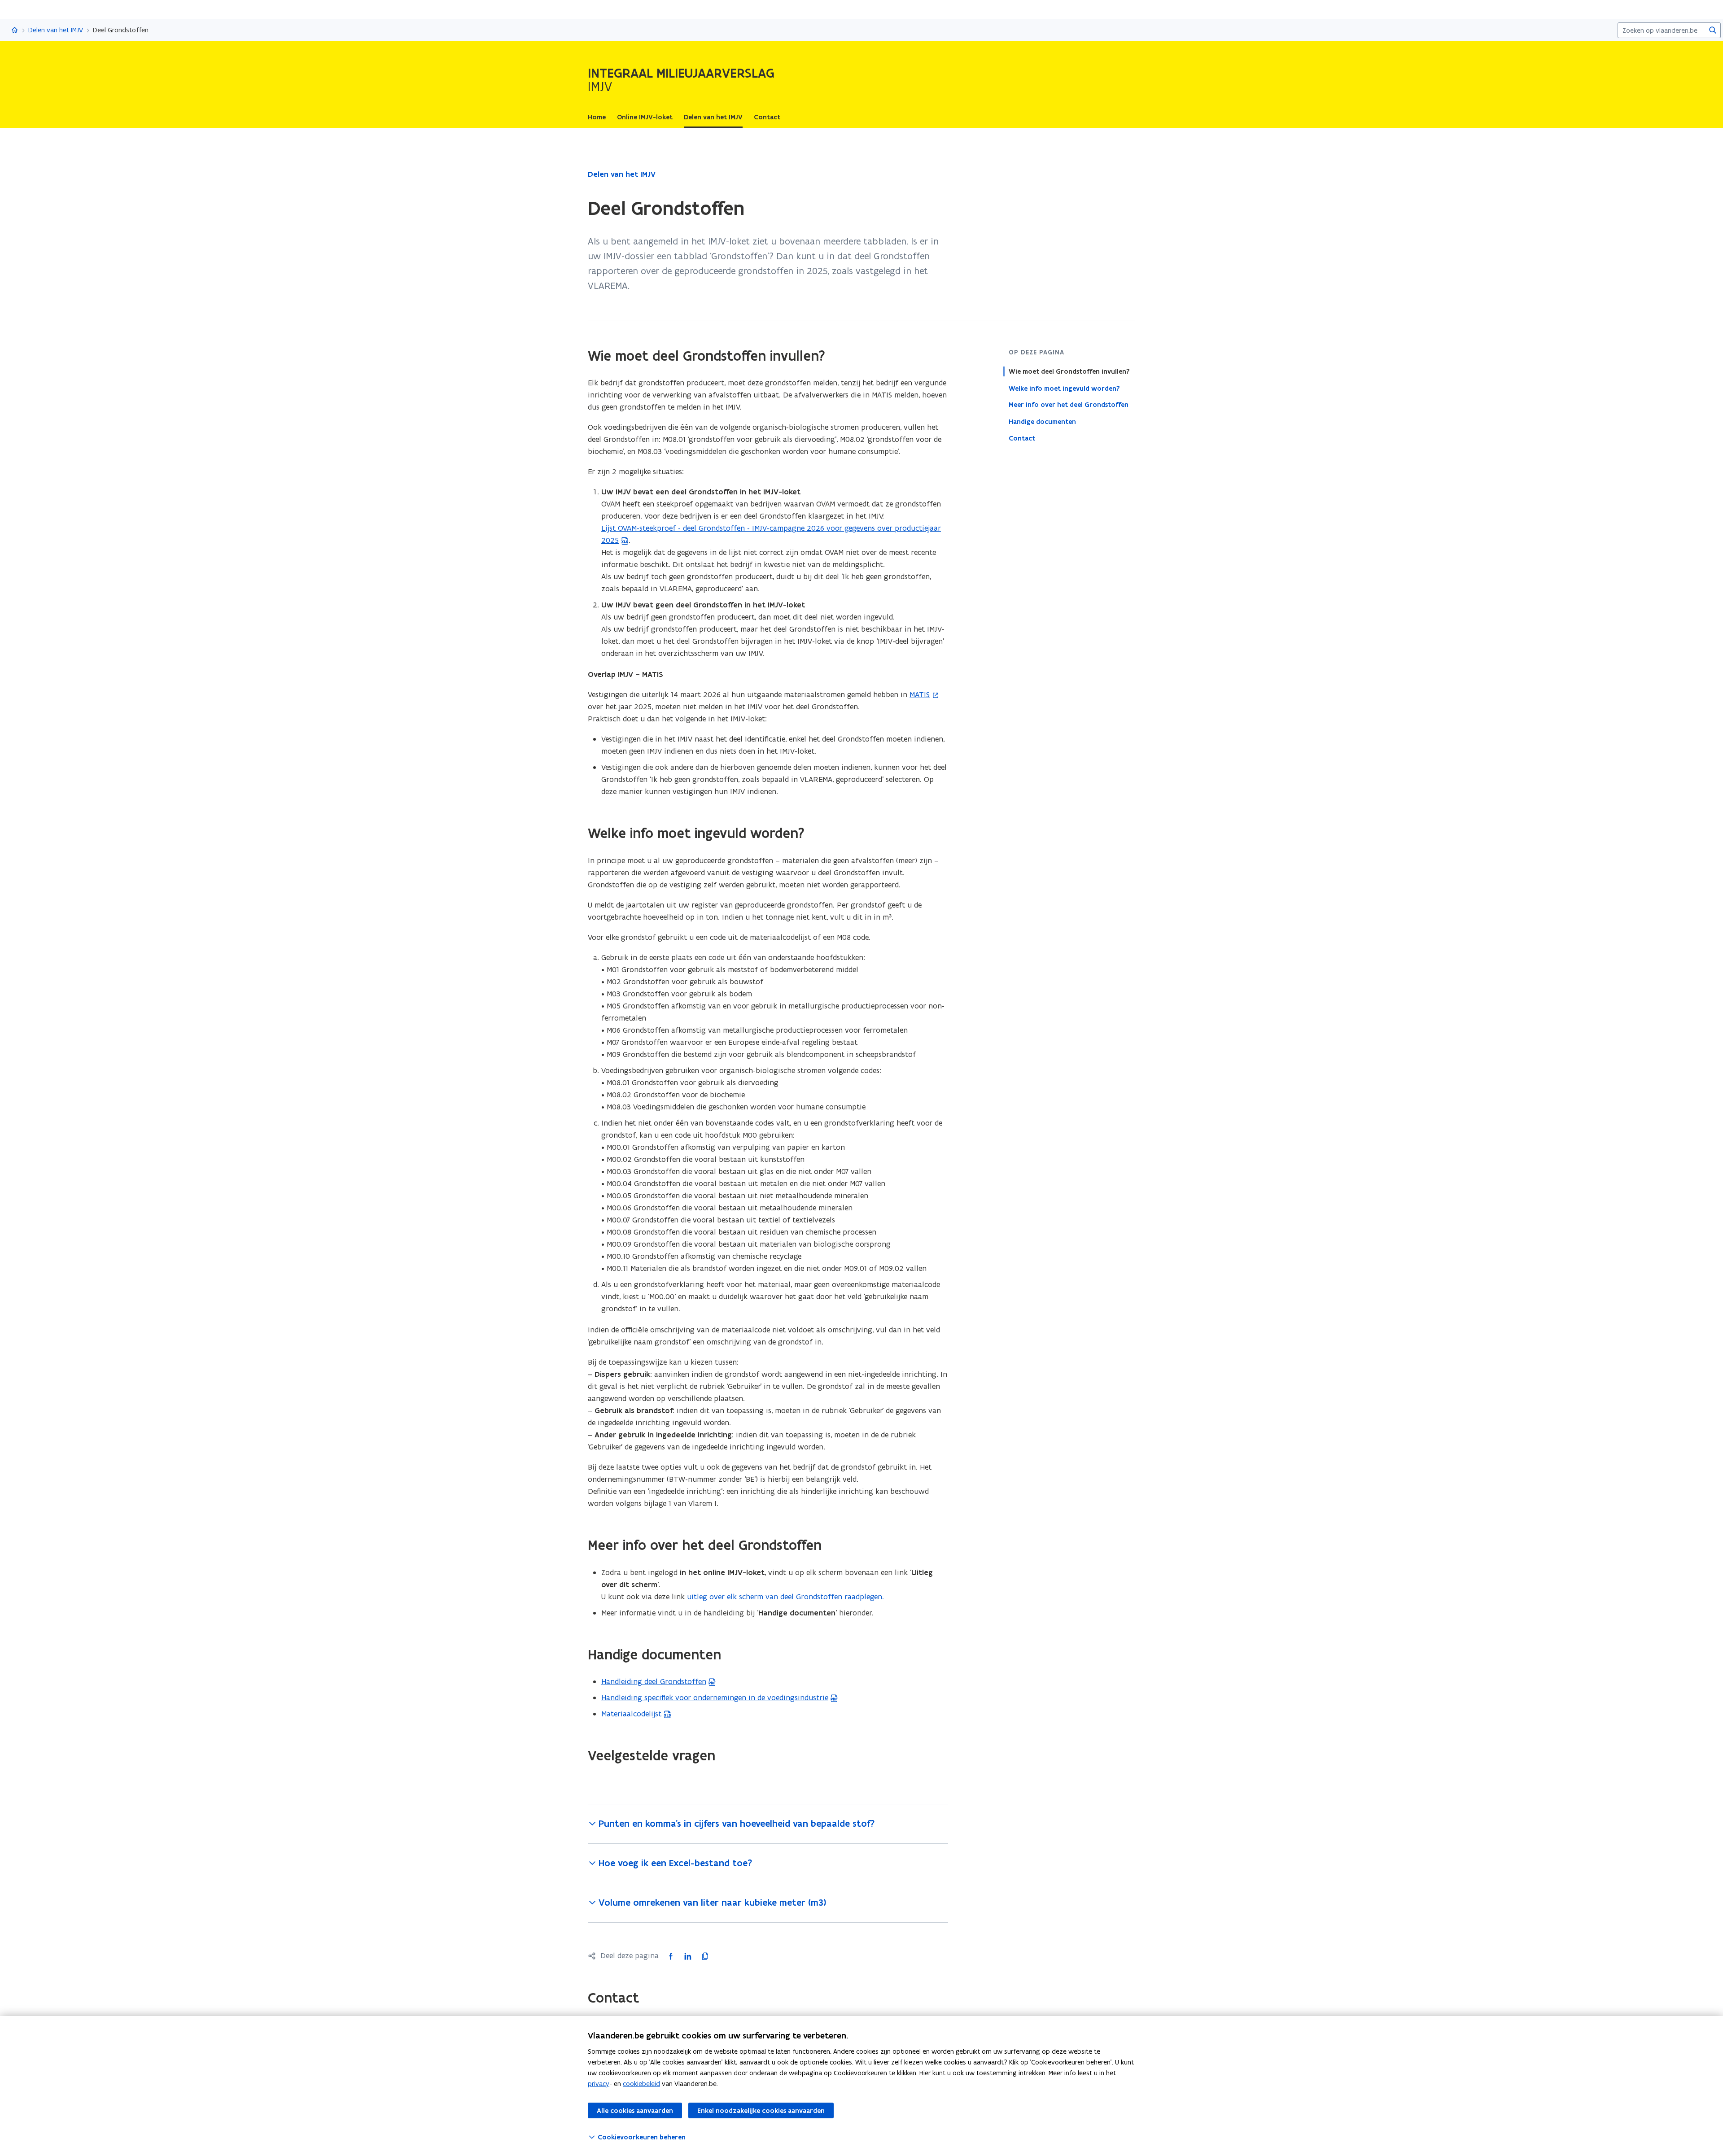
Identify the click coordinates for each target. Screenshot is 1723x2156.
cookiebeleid (641, 2084)
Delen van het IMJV (56, 30)
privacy (599, 2084)
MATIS (920, 694)
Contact (1022, 438)
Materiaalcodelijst (631, 1714)
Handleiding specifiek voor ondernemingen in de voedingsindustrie (715, 1698)
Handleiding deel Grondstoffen (654, 1681)
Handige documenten (1042, 421)
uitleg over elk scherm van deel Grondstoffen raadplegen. (785, 1597)
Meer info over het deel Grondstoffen (1069, 405)
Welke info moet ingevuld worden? (1064, 388)
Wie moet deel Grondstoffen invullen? (1069, 371)
